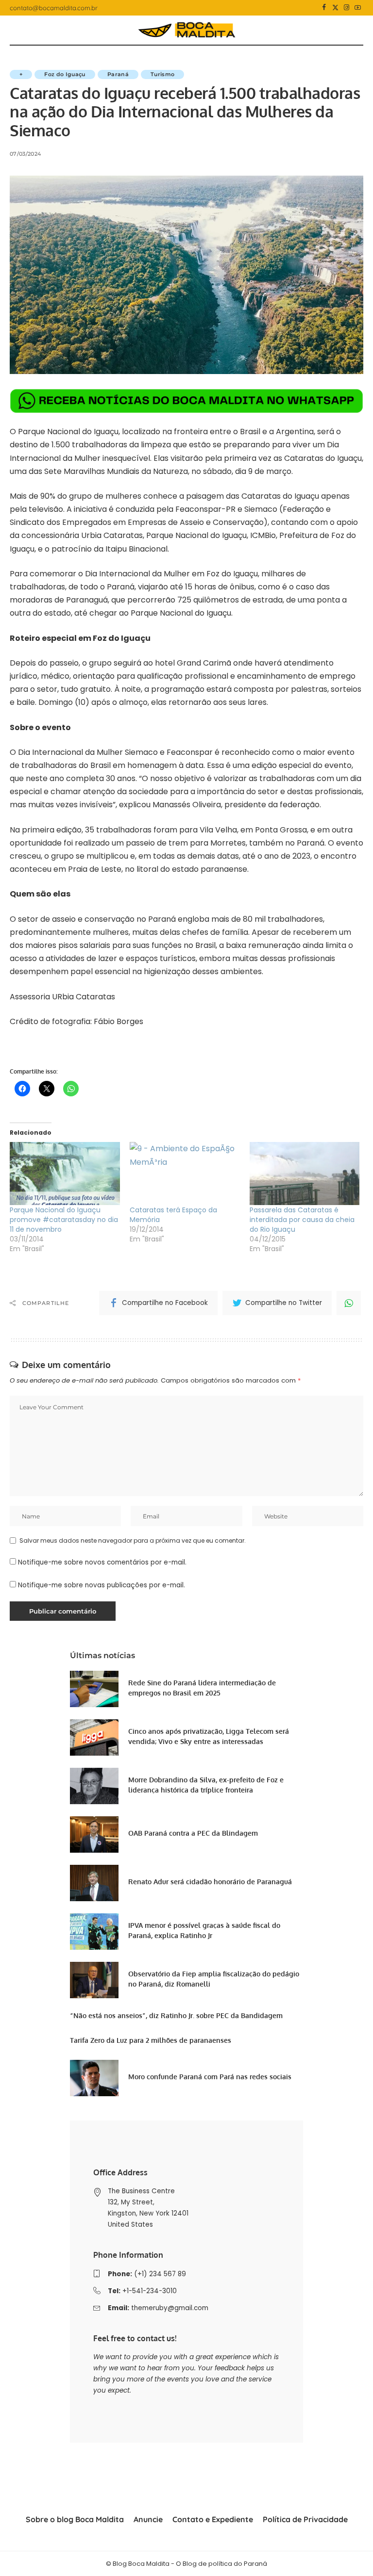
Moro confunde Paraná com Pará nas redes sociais (210, 2077)
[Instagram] (347, 8)
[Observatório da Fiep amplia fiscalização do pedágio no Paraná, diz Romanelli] (94, 1980)
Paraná (118, 74)
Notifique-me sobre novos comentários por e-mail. (102, 1562)
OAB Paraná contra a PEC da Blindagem (193, 1833)
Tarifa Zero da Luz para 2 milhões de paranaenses (151, 2040)
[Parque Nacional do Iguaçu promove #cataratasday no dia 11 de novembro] (65, 1174)
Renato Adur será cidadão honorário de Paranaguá (210, 1882)
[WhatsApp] (349, 1303)
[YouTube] (358, 8)
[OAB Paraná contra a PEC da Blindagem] (94, 1834)
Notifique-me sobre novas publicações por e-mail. (102, 1585)
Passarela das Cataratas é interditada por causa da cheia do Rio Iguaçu (302, 1220)
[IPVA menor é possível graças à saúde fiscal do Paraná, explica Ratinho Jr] (94, 1932)
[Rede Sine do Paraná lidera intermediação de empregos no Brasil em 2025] (94, 1689)
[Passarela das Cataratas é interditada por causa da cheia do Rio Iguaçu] (305, 1174)
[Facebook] (324, 8)
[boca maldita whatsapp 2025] (186, 400)
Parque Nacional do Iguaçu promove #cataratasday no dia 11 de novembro (64, 1220)
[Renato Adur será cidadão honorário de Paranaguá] (94, 1883)
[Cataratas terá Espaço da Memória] (185, 1174)
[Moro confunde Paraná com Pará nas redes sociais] (94, 2078)
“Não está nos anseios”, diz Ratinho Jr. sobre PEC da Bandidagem (176, 2015)
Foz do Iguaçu (65, 74)
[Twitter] (335, 8)
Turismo (162, 74)
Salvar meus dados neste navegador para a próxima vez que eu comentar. (133, 1541)
